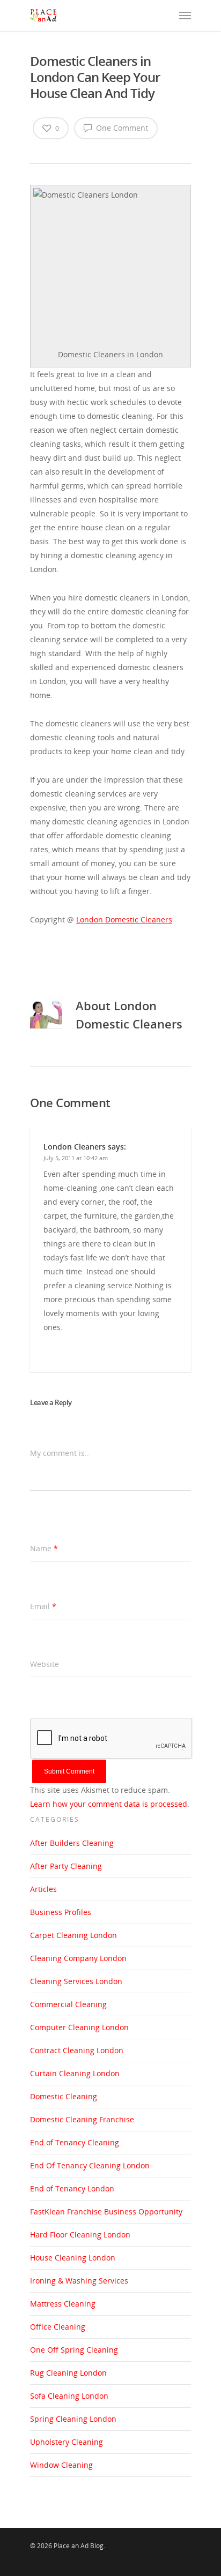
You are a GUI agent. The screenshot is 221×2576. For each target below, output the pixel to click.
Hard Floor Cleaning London (80, 2235)
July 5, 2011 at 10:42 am (76, 1158)
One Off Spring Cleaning (74, 2350)
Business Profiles (61, 1912)
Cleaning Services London (76, 1981)
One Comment (121, 128)
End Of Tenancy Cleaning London (90, 2165)
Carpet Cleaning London (73, 1935)
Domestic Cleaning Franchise (82, 2119)
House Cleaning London (73, 2258)
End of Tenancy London (72, 2188)
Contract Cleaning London (77, 2050)
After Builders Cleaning (72, 1843)
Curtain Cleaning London (75, 2073)
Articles (43, 1889)
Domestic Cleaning (64, 2096)
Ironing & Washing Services (79, 2281)
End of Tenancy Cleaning (75, 2142)
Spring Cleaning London (73, 2419)
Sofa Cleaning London (69, 2396)
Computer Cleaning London (79, 2027)
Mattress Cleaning (63, 2304)
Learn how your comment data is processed (109, 1804)
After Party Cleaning (66, 1866)
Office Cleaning (58, 2327)
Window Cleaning (61, 2465)
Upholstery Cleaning (67, 2442)
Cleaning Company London (78, 1958)
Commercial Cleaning (68, 2004)
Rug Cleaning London (68, 2373)
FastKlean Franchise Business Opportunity (106, 2211)
